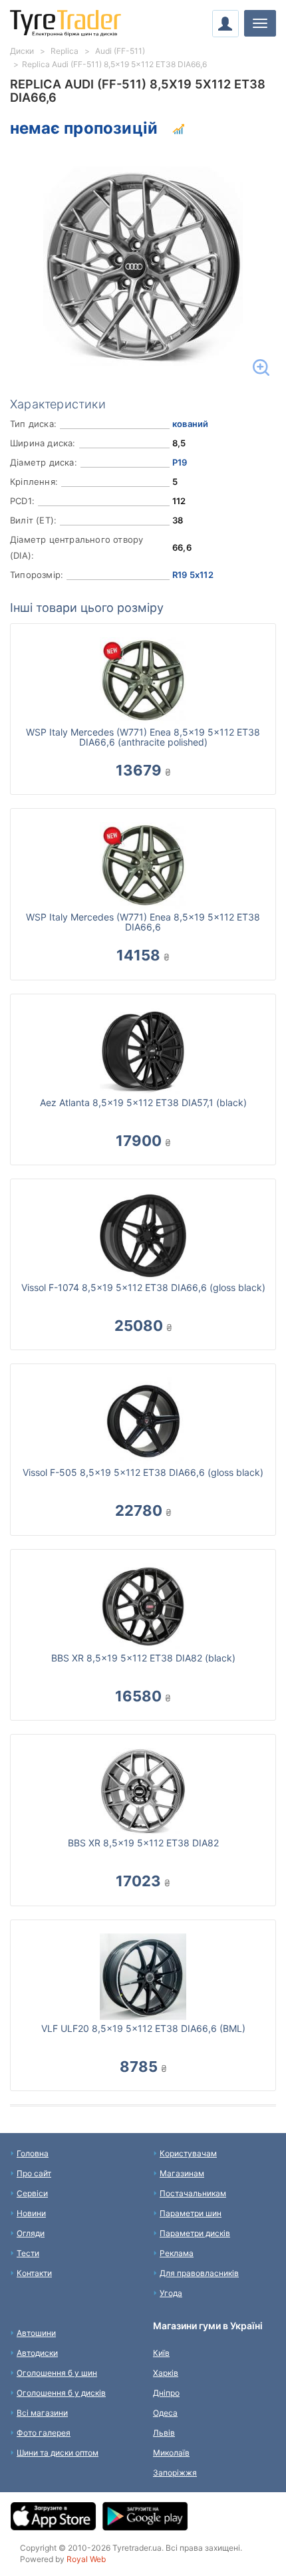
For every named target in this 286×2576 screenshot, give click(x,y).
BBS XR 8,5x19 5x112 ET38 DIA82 (143, 1843)
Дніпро (166, 2393)
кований (190, 424)
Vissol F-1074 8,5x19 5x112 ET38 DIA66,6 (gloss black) (143, 1287)
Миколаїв (171, 2453)
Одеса (165, 2413)
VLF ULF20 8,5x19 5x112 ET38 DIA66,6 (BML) (143, 2028)
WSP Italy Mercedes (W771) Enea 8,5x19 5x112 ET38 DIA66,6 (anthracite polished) (143, 737)
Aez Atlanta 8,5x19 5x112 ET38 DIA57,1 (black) (143, 1102)
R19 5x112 (193, 575)
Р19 (180, 462)
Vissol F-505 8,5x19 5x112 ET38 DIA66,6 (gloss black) (143, 1472)
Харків (166, 2373)
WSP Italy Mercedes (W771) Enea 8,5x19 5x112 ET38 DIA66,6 (143, 922)
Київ (161, 2353)
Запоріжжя (175, 2473)
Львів (164, 2433)
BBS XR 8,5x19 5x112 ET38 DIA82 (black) (143, 1658)
